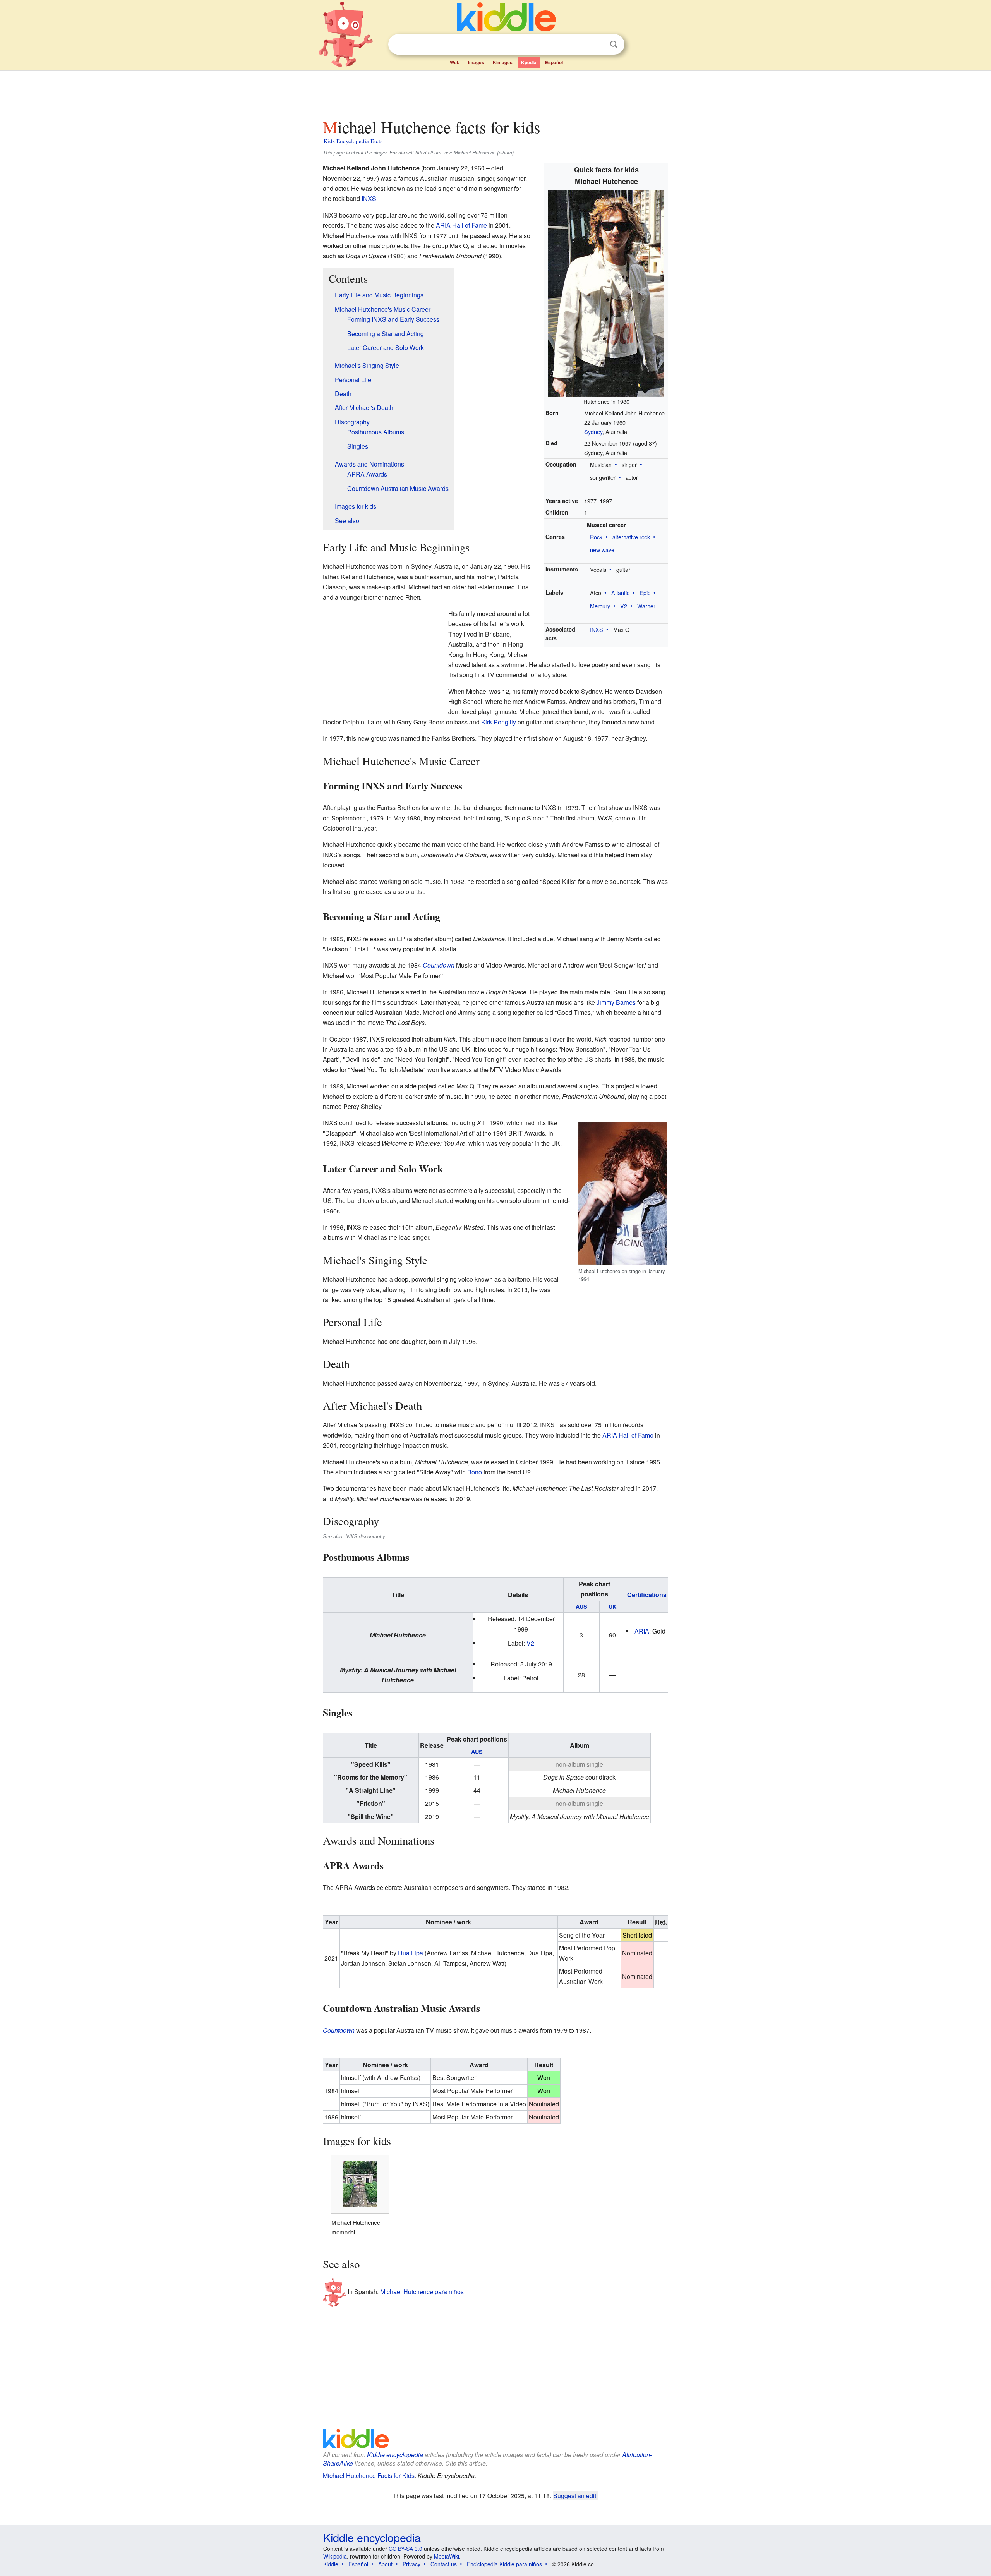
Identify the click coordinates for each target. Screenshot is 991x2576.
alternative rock (631, 537)
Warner (646, 606)
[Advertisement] (495, 93)
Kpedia (529, 62)
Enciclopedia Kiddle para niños (504, 2564)
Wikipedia (335, 2556)
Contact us (444, 2564)
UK (612, 1606)
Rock (596, 537)
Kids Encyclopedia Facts (353, 141)
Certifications (647, 1595)
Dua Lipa (411, 1953)
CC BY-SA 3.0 (405, 2549)
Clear (598, 45)
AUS (581, 1606)
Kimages (503, 62)
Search (614, 44)
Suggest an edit (575, 2495)
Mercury (600, 606)
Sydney (593, 432)
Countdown (439, 965)
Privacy (411, 2564)
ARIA (642, 1631)
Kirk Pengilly (499, 722)
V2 (624, 606)
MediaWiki (447, 2556)
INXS (597, 629)
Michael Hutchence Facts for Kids (369, 2476)
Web (455, 62)
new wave (602, 550)
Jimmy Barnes (616, 1002)
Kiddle (331, 2564)
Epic (645, 593)
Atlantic (620, 593)
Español (554, 62)
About (385, 2564)
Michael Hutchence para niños (422, 2292)
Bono (475, 1472)
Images (476, 62)
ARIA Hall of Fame (461, 225)
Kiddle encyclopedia (395, 2455)
